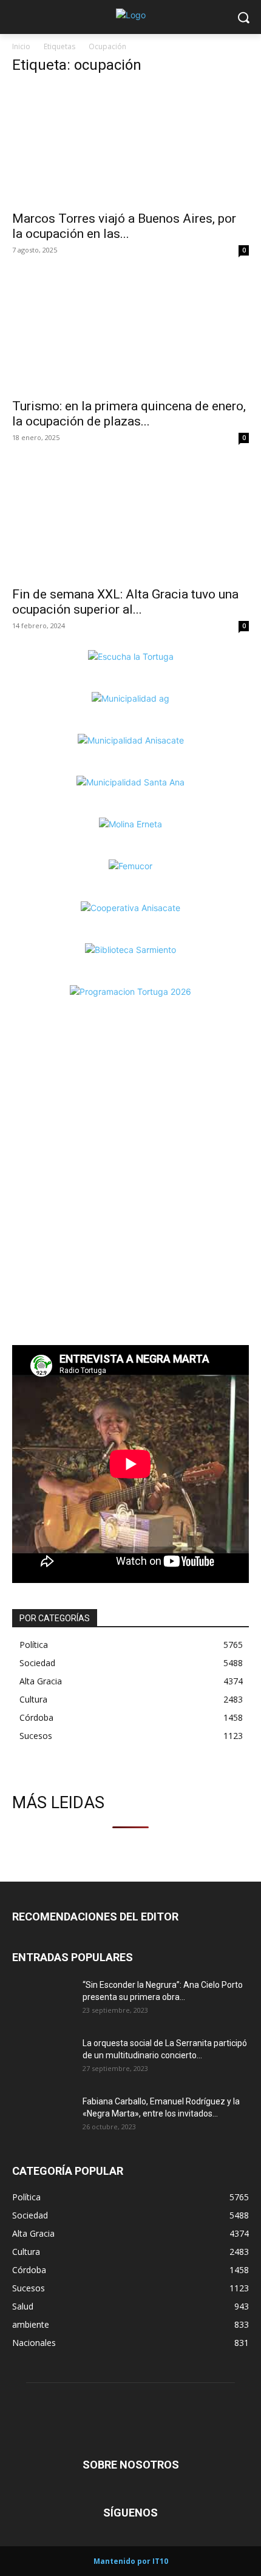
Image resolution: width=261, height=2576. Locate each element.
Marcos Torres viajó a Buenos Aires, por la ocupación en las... (124, 226)
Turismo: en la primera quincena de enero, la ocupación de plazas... (129, 414)
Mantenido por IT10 (131, 2561)
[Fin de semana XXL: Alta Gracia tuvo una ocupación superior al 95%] (130, 520)
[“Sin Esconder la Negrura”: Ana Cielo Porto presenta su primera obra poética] (42, 2000)
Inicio (21, 46)
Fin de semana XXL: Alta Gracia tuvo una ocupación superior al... (125, 602)
